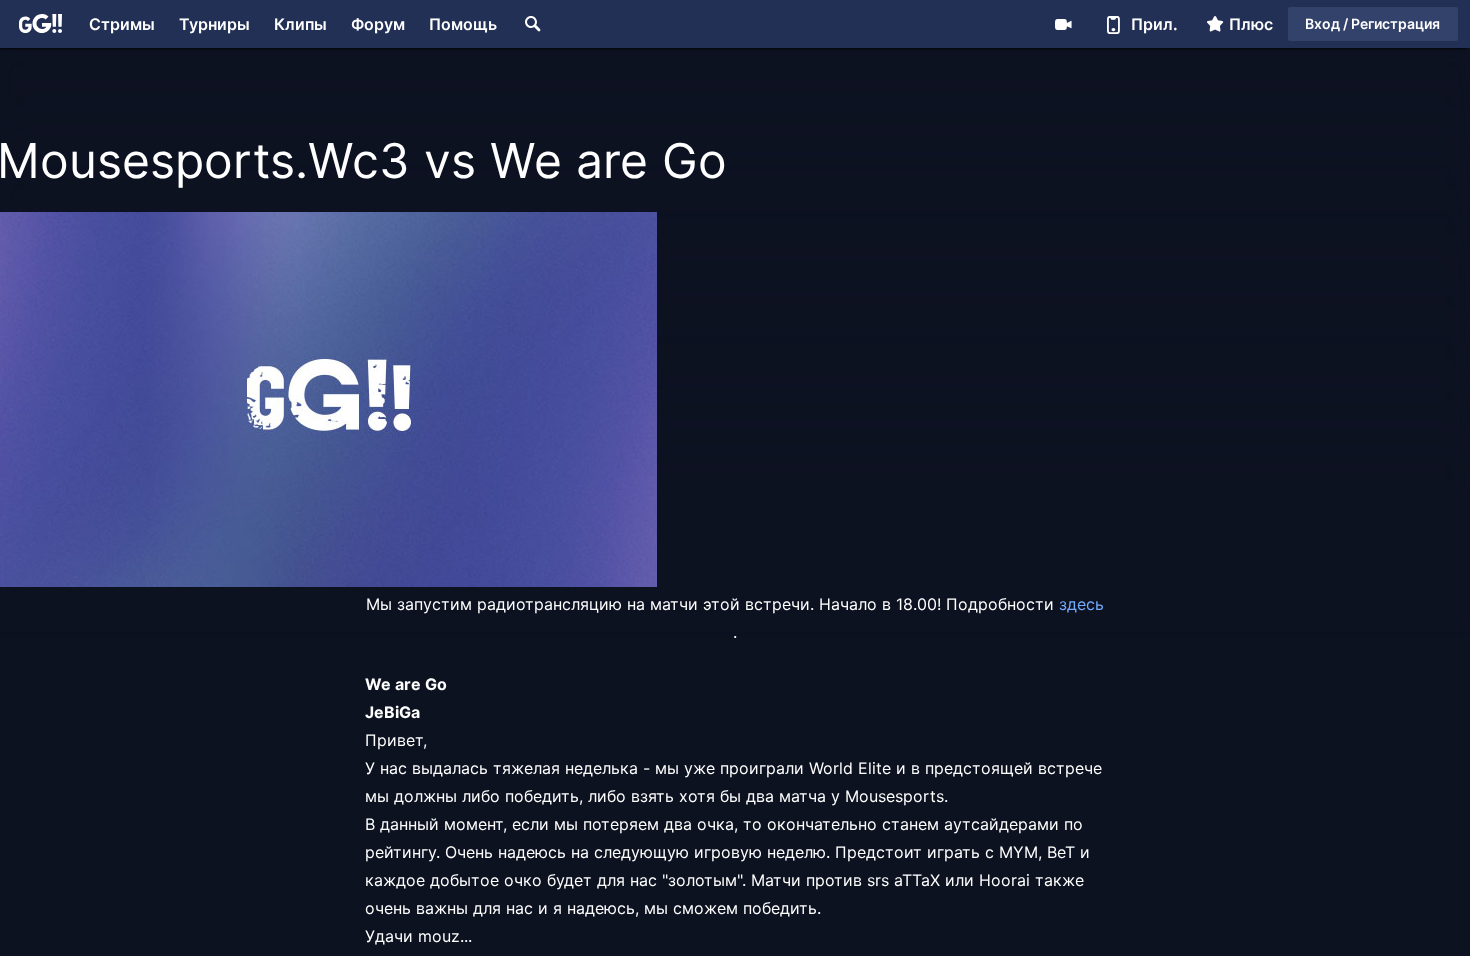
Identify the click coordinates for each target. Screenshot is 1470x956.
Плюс (1251, 24)
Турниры (214, 24)
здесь (1081, 604)
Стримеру (1063, 24)
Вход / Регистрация (1372, 23)
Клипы (300, 24)
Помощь (463, 24)
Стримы (122, 24)
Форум (378, 24)
